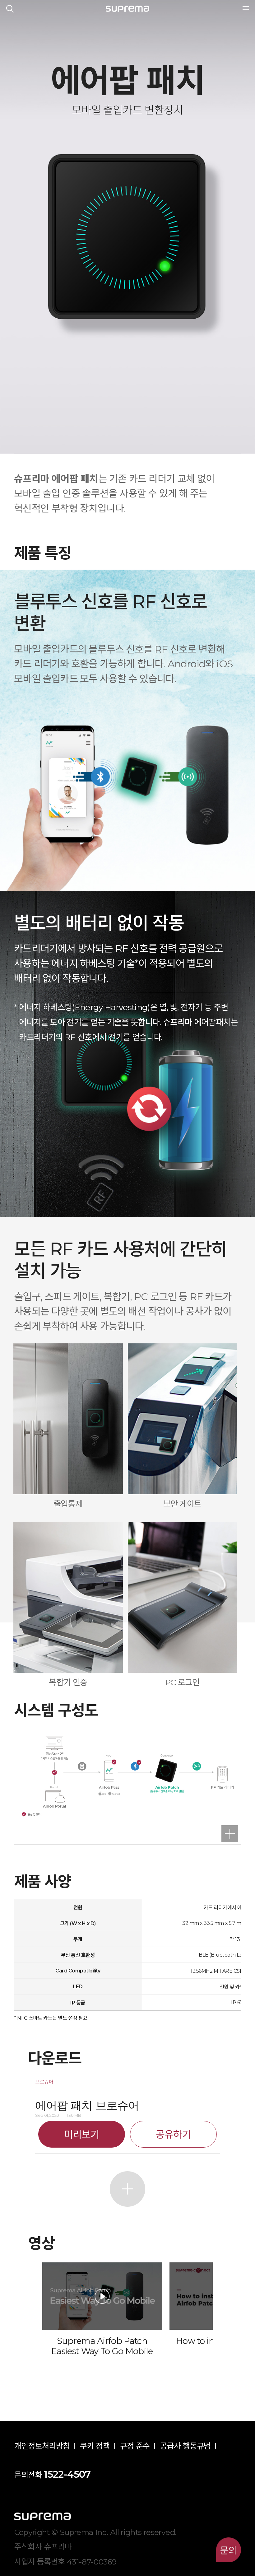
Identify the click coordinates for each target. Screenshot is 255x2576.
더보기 (127, 2189)
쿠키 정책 (95, 2446)
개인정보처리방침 (42, 2446)
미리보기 (82, 2134)
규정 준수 (135, 2446)
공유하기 (173, 2134)
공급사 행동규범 (185, 2446)
